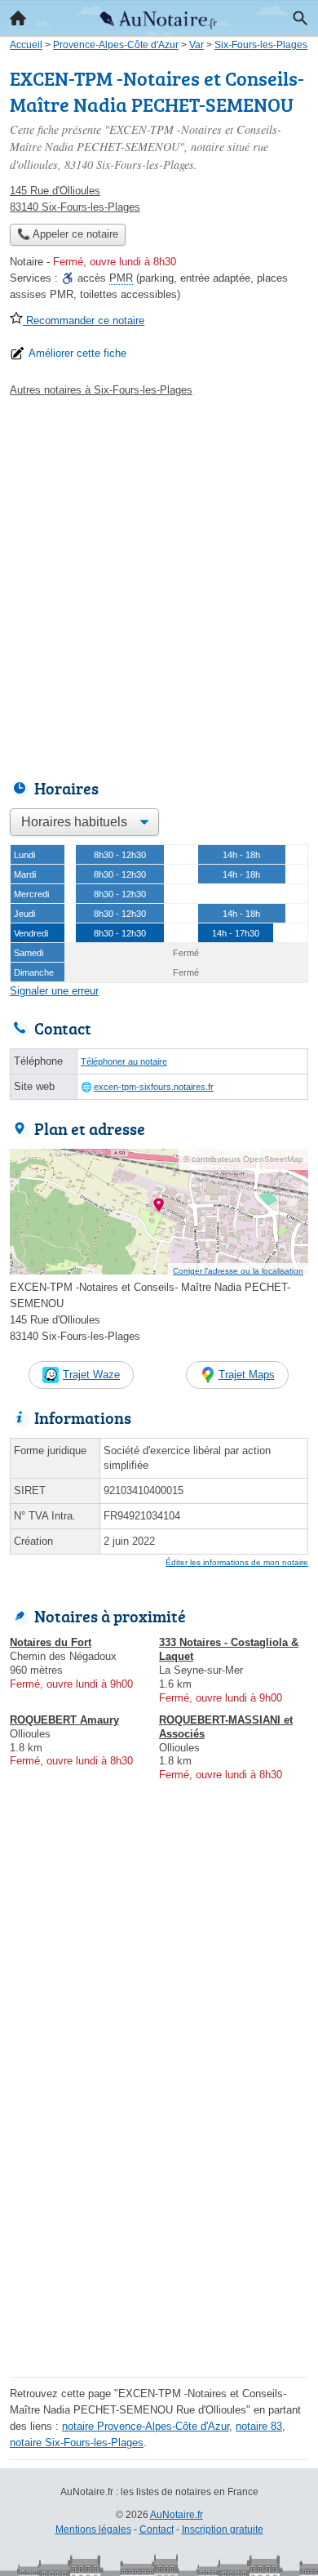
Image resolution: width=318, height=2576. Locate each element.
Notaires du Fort (51, 1642)
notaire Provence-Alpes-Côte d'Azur (146, 2426)
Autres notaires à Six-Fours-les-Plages (101, 390)
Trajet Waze (91, 1375)
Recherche (300, 18)
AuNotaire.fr (177, 2515)
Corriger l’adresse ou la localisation (238, 1271)
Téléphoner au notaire (124, 1061)
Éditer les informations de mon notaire (237, 1562)
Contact (157, 2529)
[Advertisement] (159, 584)
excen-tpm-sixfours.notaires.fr (154, 1087)
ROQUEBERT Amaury (64, 1720)
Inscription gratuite (223, 2529)
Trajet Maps (247, 1375)
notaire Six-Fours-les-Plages (77, 2443)
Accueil (18, 18)
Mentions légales (93, 2529)
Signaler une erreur (54, 991)
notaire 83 (259, 2426)
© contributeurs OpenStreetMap (243, 1159)
